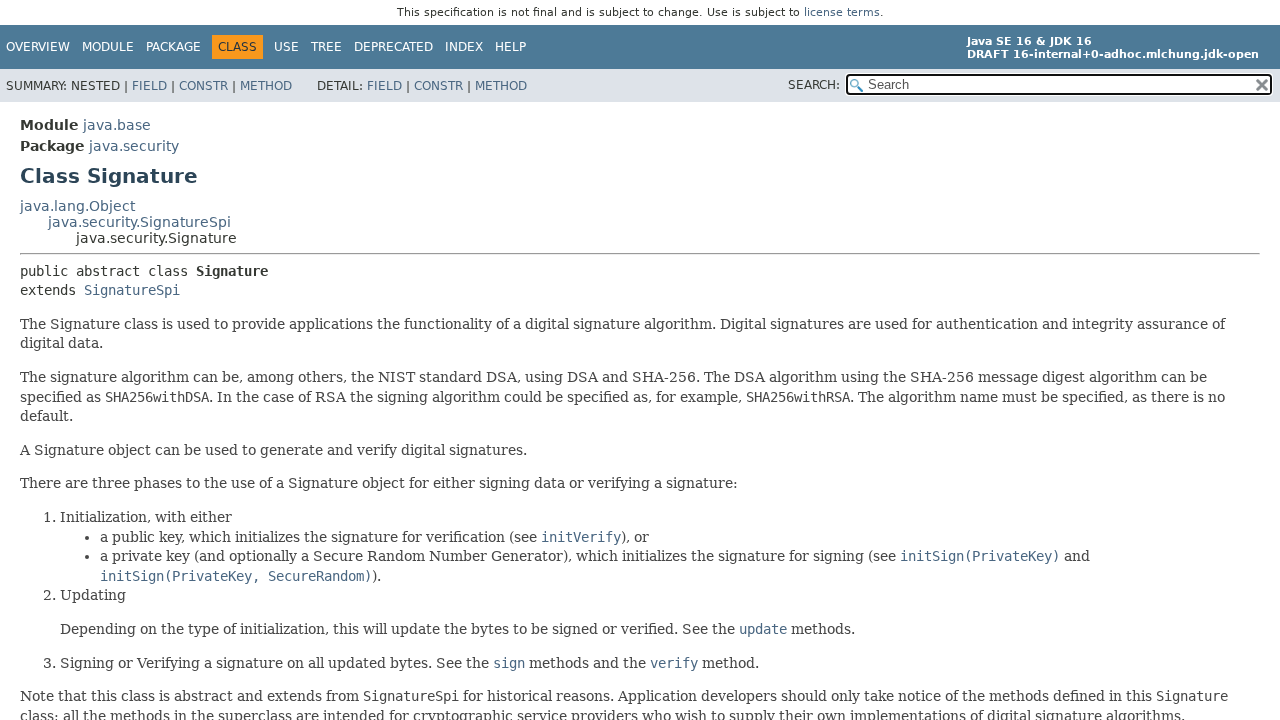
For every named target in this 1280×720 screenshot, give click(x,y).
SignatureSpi (132, 290)
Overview (38, 47)
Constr (203, 86)
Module (108, 47)
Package (173, 47)
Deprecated (393, 47)
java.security (134, 146)
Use (286, 47)
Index (464, 47)
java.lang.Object (77, 206)
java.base (117, 125)
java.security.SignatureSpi (139, 222)
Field (149, 86)
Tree (326, 47)
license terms (842, 12)
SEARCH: (814, 85)
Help (510, 47)
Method (266, 86)
